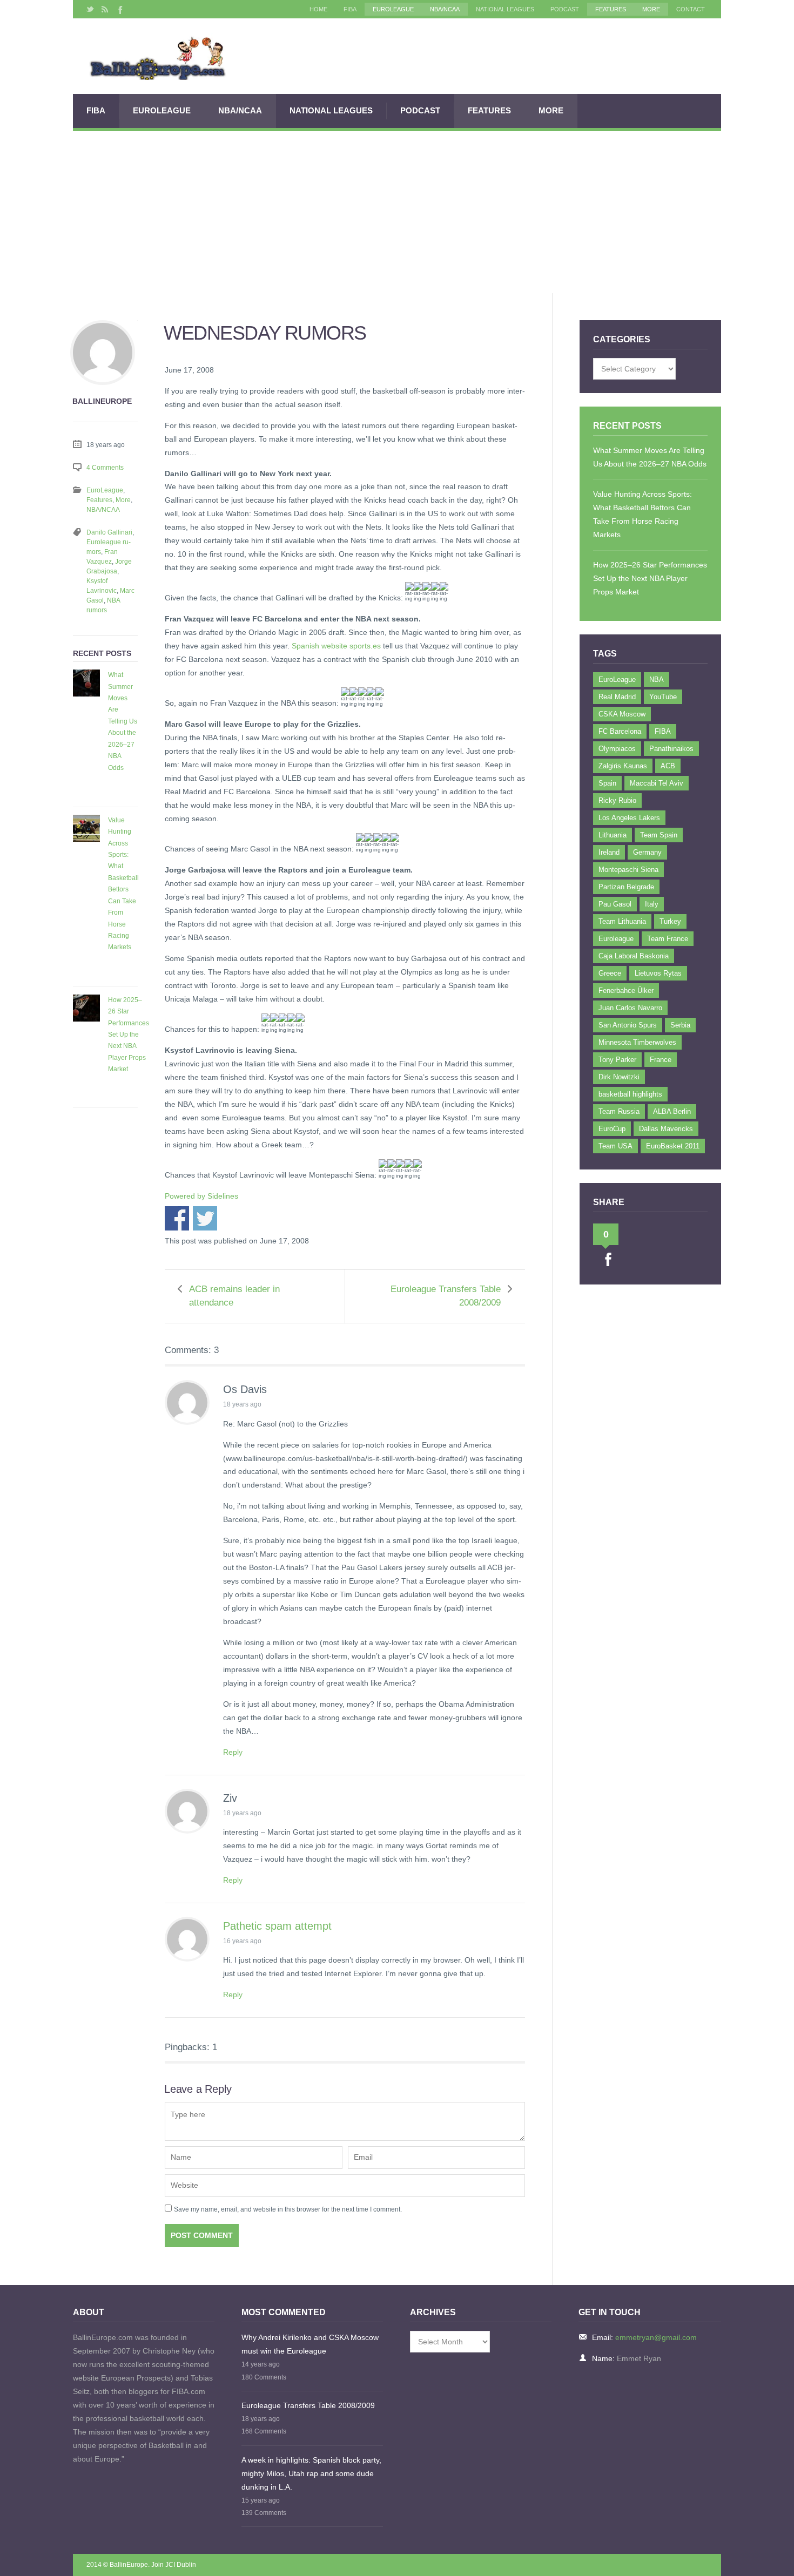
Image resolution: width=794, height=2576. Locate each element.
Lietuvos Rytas (658, 973)
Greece (610, 973)
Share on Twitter (205, 1218)
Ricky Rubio (617, 800)
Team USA (615, 1146)
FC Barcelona (620, 731)
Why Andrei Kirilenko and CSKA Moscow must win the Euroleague (310, 2344)
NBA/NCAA (445, 9)
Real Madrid (617, 697)
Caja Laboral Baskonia (634, 956)
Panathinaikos (671, 749)
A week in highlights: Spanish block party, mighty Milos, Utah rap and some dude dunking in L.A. (311, 2473)
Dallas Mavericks (666, 1129)
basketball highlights (630, 1094)
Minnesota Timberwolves (637, 1042)
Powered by (201, 1196)
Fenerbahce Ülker (626, 990)
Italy (652, 904)
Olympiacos (617, 749)
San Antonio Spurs (628, 1025)
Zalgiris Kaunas (623, 766)
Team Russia (619, 1111)
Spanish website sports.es (336, 646)
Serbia (680, 1025)
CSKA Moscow (622, 714)
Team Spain (659, 835)
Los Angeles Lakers (629, 818)
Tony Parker (617, 1060)
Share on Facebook (177, 1218)
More (651, 9)
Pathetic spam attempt (277, 1926)
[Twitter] (90, 9)
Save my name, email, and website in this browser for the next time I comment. (288, 2209)
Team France (668, 939)
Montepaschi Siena (628, 870)
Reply (233, 1752)
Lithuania (613, 835)
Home (318, 9)
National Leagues (505, 9)
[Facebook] (119, 9)
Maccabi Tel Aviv (657, 783)
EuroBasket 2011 (673, 1146)
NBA (657, 680)
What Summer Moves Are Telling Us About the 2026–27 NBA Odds (123, 721)
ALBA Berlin (672, 1111)
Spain (607, 783)
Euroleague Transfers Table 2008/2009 (446, 1296)
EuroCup (612, 1129)
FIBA (350, 9)
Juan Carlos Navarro (630, 1008)
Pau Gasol (615, 904)
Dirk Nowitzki (619, 1077)
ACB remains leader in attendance (234, 1296)
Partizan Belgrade (626, 887)
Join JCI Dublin (174, 2565)
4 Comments (105, 468)
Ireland (609, 852)
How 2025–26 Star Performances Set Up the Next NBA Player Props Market (129, 1035)
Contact (691, 9)
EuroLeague (393, 9)
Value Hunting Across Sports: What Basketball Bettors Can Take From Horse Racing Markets (123, 884)
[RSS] (105, 9)
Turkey (670, 921)
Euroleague (616, 939)
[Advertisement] (397, 212)
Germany (647, 852)
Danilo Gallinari (109, 532)
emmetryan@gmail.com (656, 2337)
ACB (668, 766)
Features (611, 9)
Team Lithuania (622, 921)
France (661, 1060)
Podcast (565, 9)
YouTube (663, 697)
